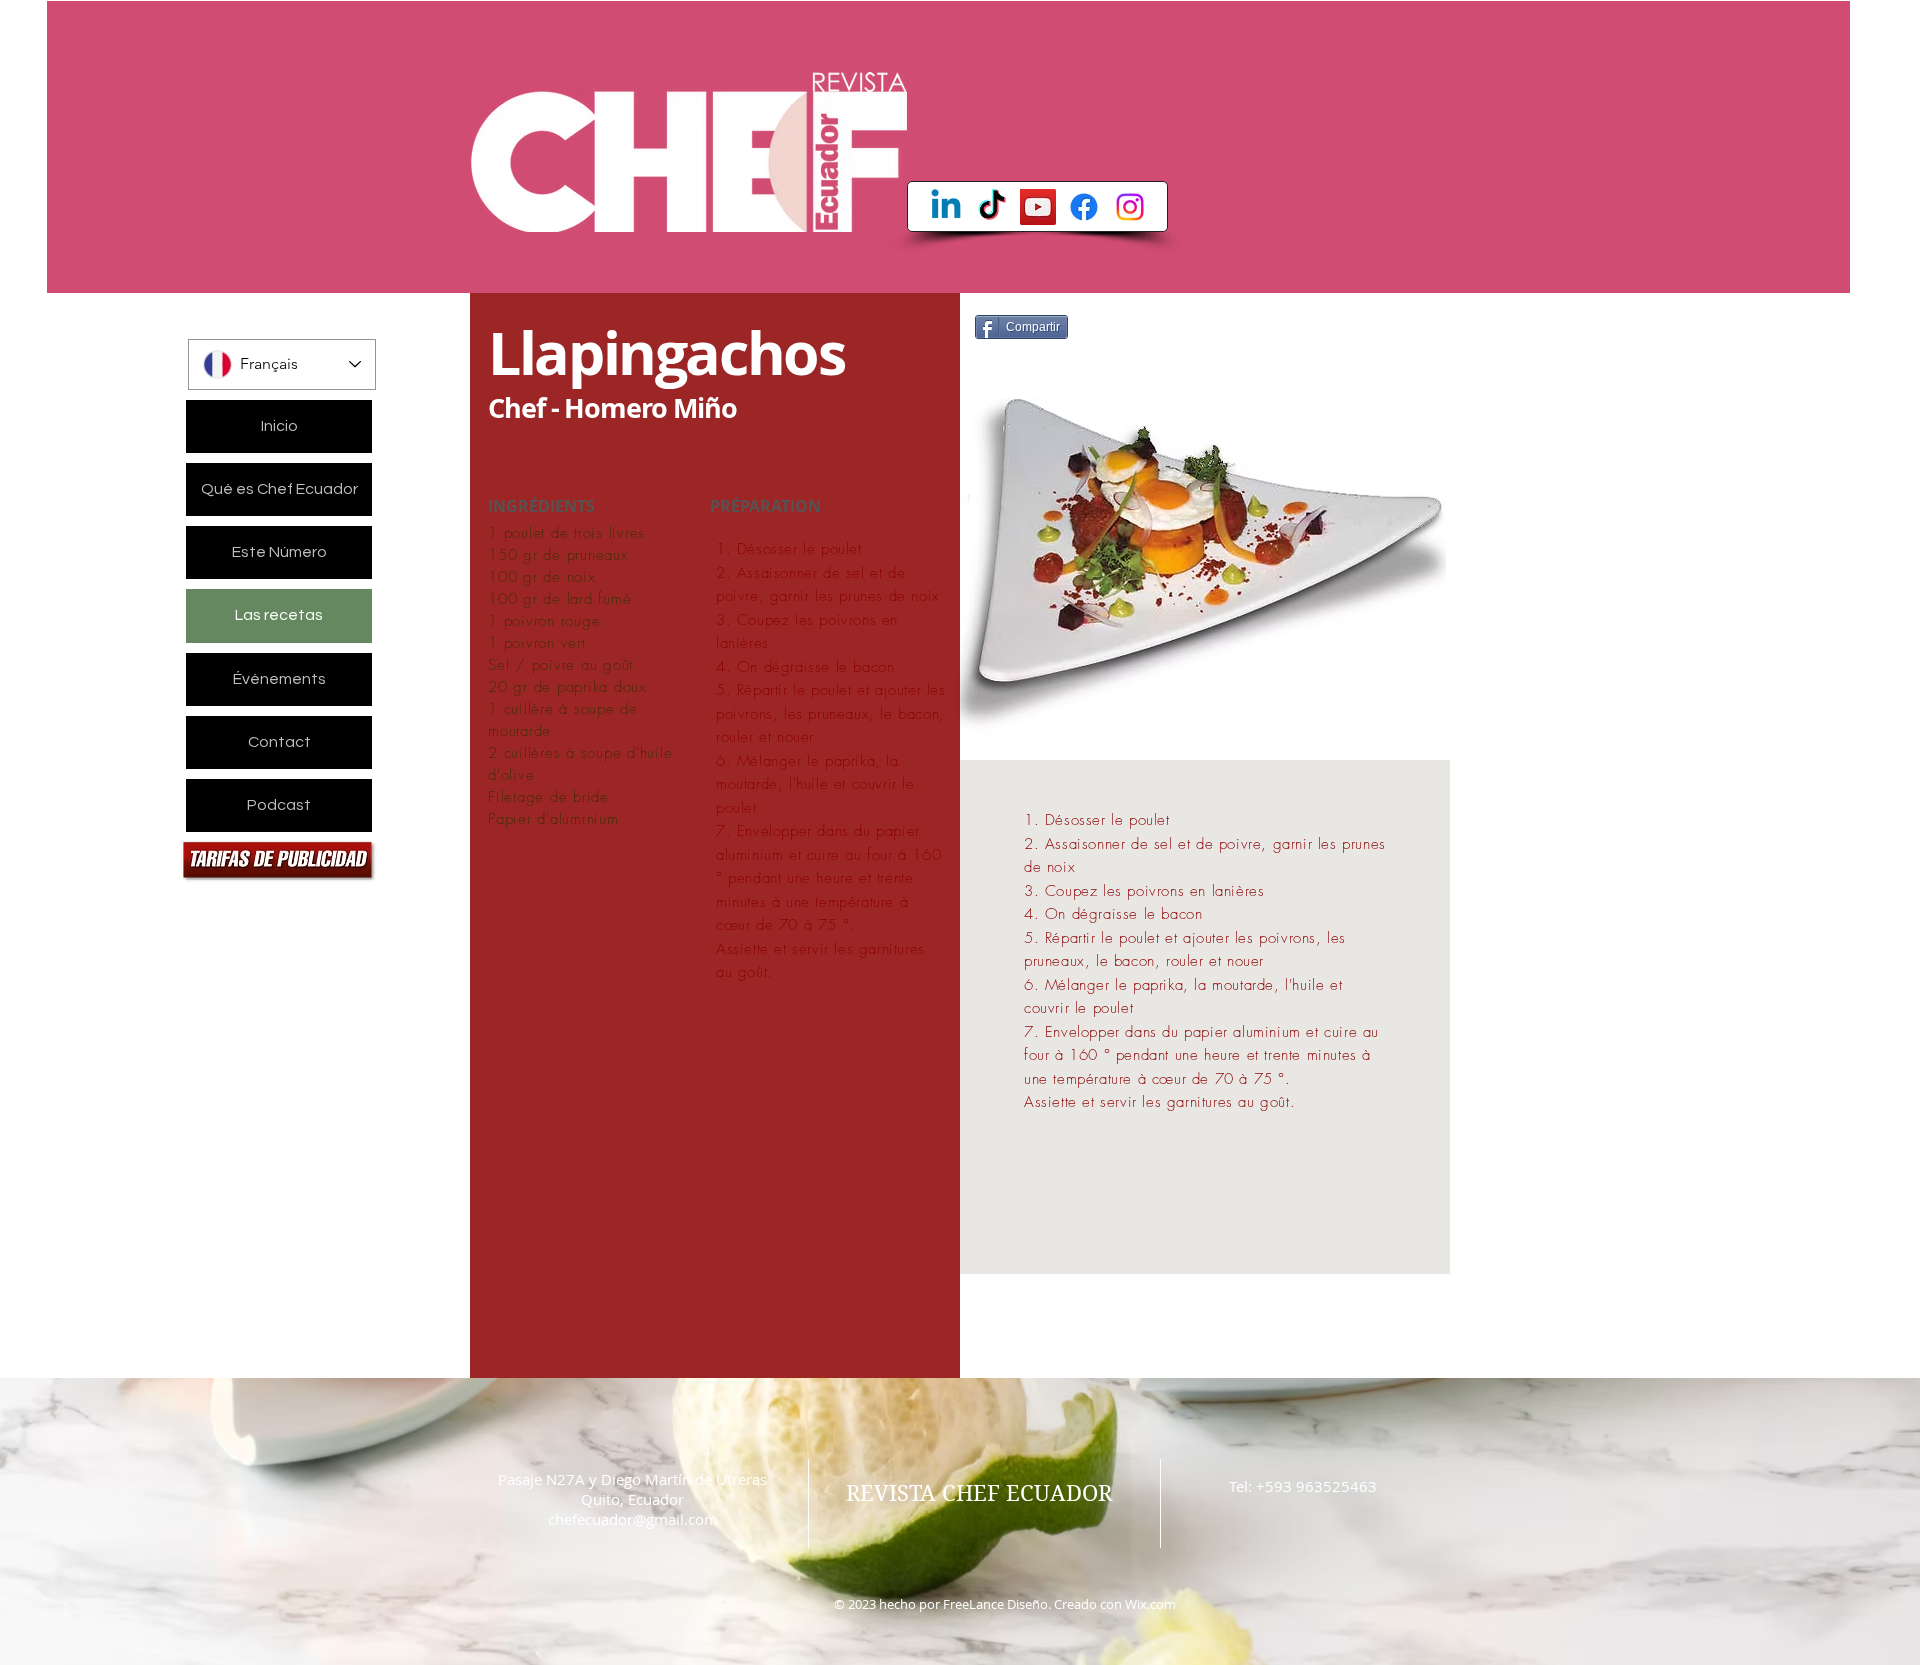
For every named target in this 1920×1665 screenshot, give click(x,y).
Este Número (279, 552)
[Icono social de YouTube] (1038, 207)
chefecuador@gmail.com (633, 1519)
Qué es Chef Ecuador (279, 489)
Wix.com (1150, 1604)
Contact (279, 742)
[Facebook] (1084, 207)
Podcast (279, 805)
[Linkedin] (946, 207)
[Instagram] (1130, 207)
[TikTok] (992, 207)
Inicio (279, 426)
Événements (279, 679)
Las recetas (279, 615)
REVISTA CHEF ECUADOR (979, 1493)
